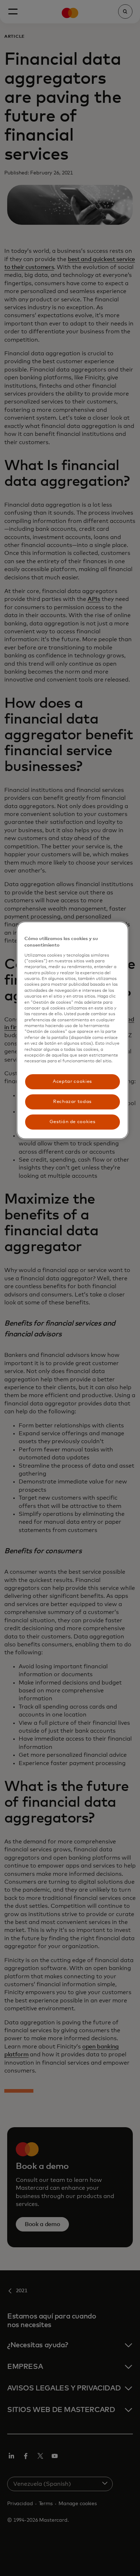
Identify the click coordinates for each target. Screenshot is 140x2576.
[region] (73, 1030)
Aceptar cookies (72, 1082)
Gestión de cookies (73, 1122)
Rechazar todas (72, 1102)
